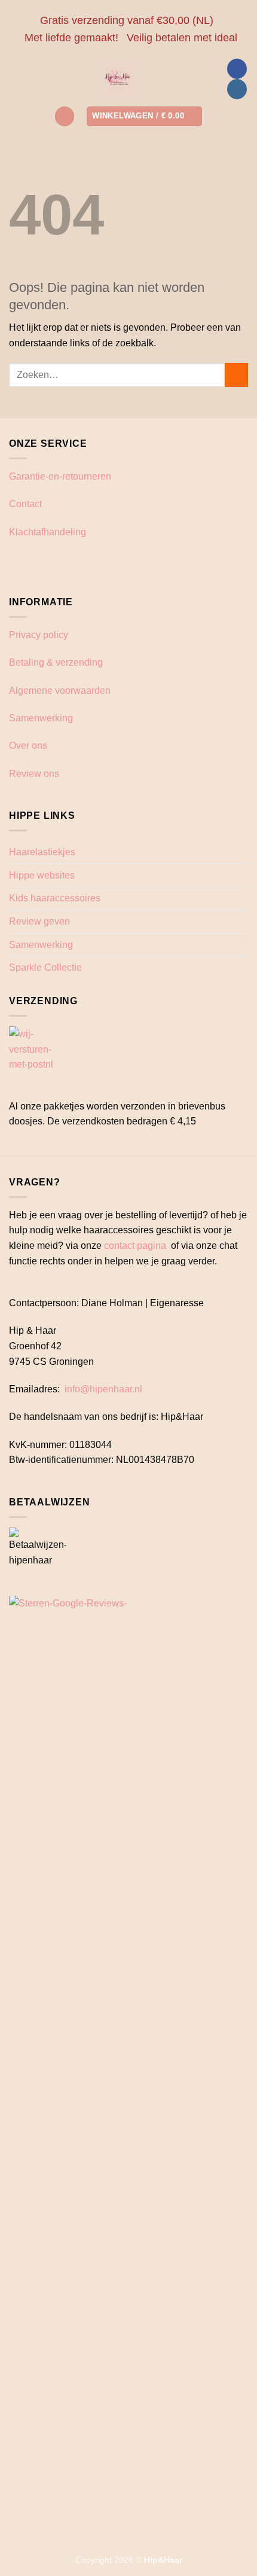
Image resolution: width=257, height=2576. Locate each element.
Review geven (39, 921)
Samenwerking (41, 718)
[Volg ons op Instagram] (237, 89)
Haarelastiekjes (42, 852)
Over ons (28, 746)
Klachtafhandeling (48, 532)
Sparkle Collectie (45, 967)
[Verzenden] (236, 375)
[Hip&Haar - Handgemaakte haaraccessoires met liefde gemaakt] (118, 79)
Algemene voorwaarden (60, 691)
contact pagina (135, 1246)
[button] (65, 116)
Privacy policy (39, 635)
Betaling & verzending (56, 662)
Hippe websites (42, 875)
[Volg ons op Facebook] (237, 69)
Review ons (34, 774)
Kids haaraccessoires (55, 898)
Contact (25, 504)
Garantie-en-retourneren (60, 476)
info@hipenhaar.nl (103, 1389)
